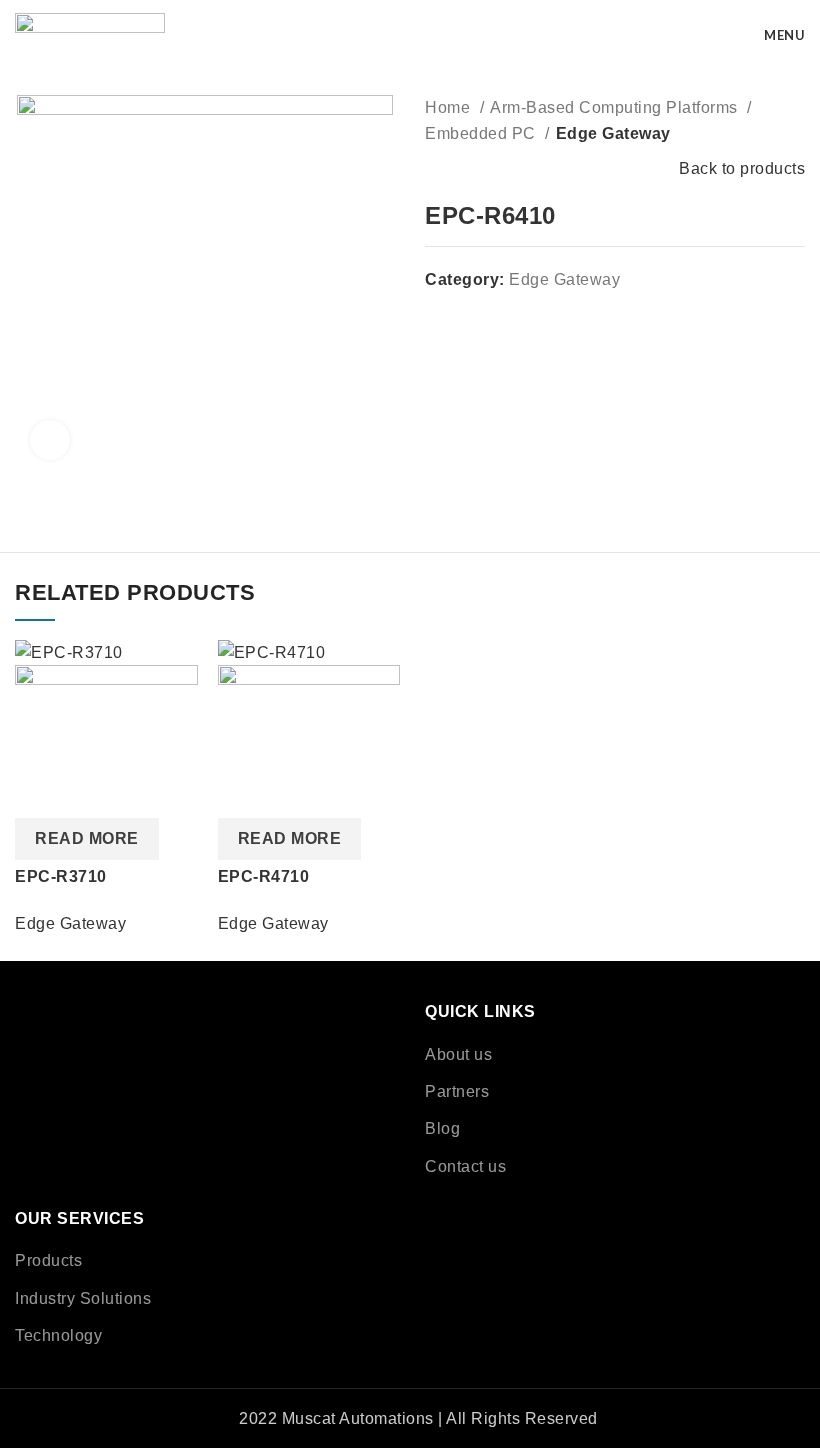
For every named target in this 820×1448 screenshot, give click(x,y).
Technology (58, 1335)
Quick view (40, 793)
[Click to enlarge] (50, 440)
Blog (442, 1128)
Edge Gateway (613, 133)
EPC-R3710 (61, 876)
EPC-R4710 (264, 876)
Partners (457, 1091)
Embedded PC (482, 133)
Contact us (465, 1166)
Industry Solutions (83, 1298)
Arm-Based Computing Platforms (616, 107)
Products (48, 1260)
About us (458, 1054)
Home (450, 107)
